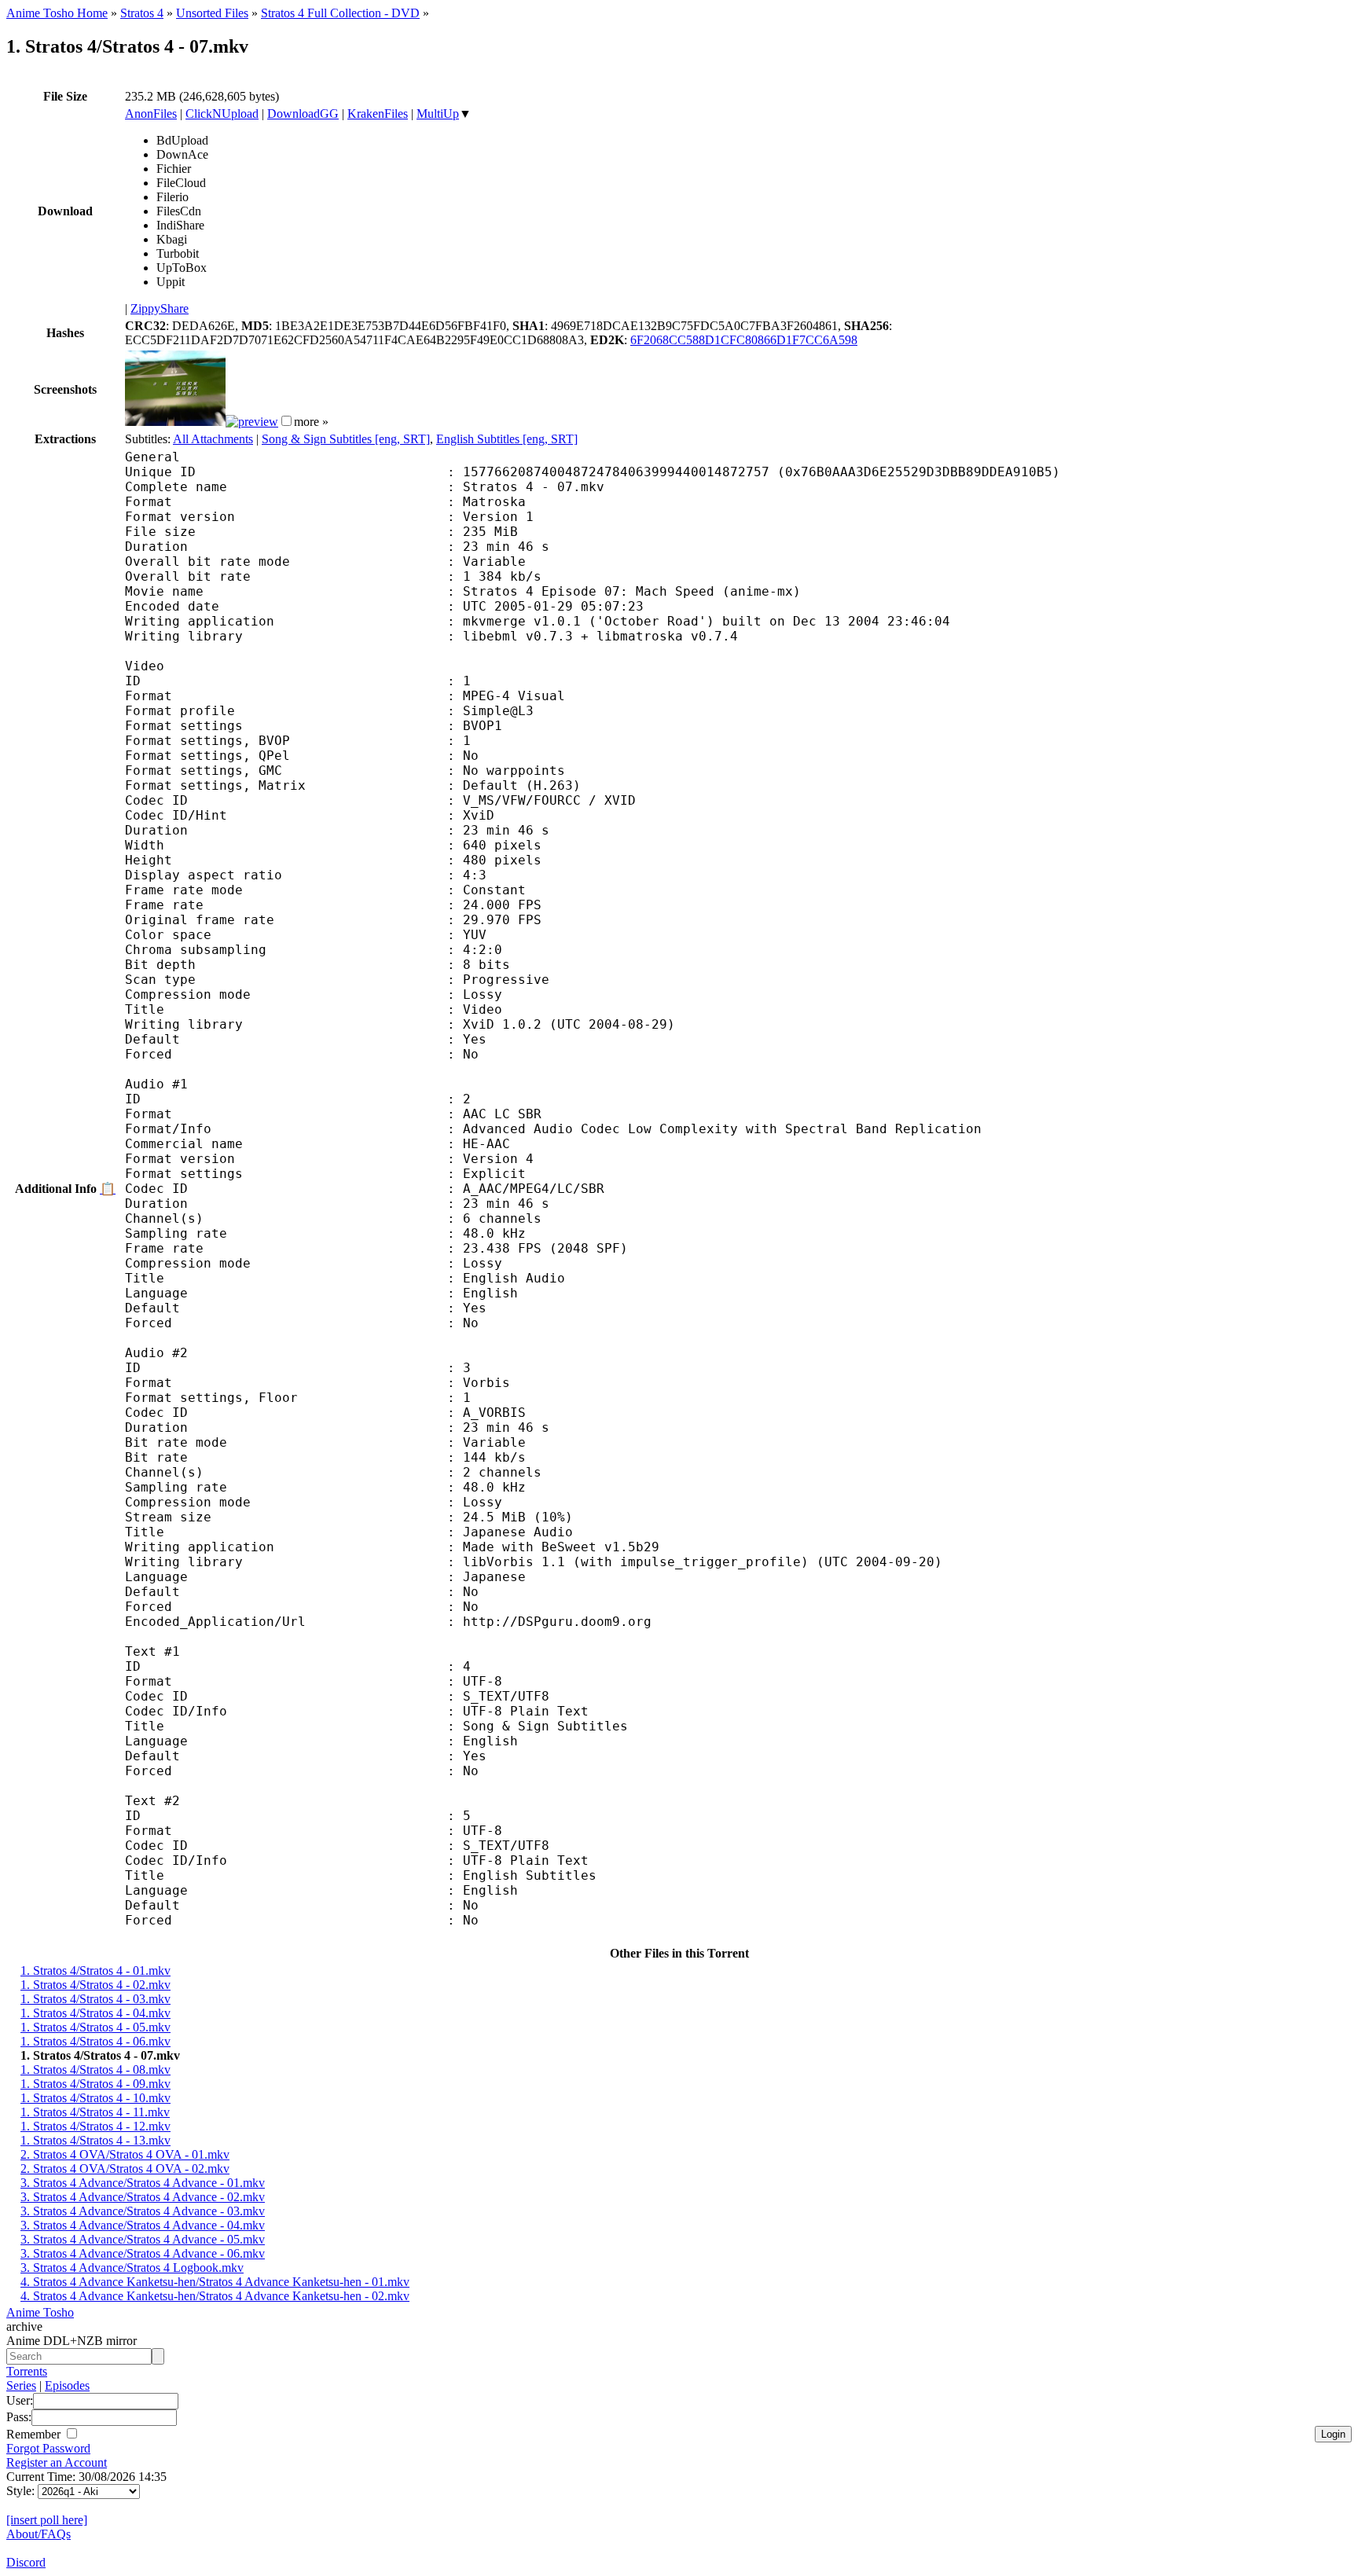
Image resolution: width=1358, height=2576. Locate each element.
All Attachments (213, 439)
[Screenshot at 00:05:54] (252, 422)
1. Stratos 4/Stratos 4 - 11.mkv (95, 2112)
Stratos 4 (142, 13)
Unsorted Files (212, 13)
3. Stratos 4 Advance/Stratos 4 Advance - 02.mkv (143, 2197)
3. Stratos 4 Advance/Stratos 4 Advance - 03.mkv (143, 2211)
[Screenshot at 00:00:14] (175, 422)
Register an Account (57, 2462)
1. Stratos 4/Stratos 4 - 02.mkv (95, 1985)
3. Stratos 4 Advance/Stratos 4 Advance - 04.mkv (143, 2225)
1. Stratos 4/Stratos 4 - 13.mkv (95, 2140)
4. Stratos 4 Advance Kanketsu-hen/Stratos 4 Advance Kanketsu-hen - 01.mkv (215, 2282)
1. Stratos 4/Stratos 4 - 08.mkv (95, 2070)
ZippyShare (160, 308)
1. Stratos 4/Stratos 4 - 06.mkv (95, 2041)
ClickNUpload (222, 114)
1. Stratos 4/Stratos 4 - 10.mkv (95, 2098)
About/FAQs (39, 2534)
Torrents (27, 2371)
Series (21, 2385)
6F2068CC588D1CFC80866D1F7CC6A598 (744, 340)
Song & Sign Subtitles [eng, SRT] (346, 439)
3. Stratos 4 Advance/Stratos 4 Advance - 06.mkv (143, 2253)
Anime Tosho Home (57, 13)
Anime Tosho (40, 2312)
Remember (35, 2434)
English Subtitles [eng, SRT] (507, 439)
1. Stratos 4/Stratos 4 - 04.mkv (95, 2013)
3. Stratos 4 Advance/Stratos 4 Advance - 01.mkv (143, 2183)
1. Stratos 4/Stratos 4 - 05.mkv (95, 2027)
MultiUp (438, 114)
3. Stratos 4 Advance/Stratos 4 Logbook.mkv (132, 2268)
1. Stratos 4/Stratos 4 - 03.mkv (95, 1999)
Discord (26, 2562)
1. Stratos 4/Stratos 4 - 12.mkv (95, 2126)
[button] (286, 421)
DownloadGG (303, 114)
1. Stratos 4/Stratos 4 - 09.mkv (95, 2084)
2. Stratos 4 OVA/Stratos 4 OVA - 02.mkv (125, 2169)
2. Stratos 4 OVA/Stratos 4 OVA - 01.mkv (125, 2154)
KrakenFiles (378, 114)
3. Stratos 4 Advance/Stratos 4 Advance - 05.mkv (143, 2239)
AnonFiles (151, 114)
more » (311, 422)
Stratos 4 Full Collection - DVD (340, 13)
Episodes (67, 2385)
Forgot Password (48, 2448)
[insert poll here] (47, 2520)
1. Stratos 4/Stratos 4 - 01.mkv (95, 1971)
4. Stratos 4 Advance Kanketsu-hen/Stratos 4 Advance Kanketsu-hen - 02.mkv (215, 2296)
